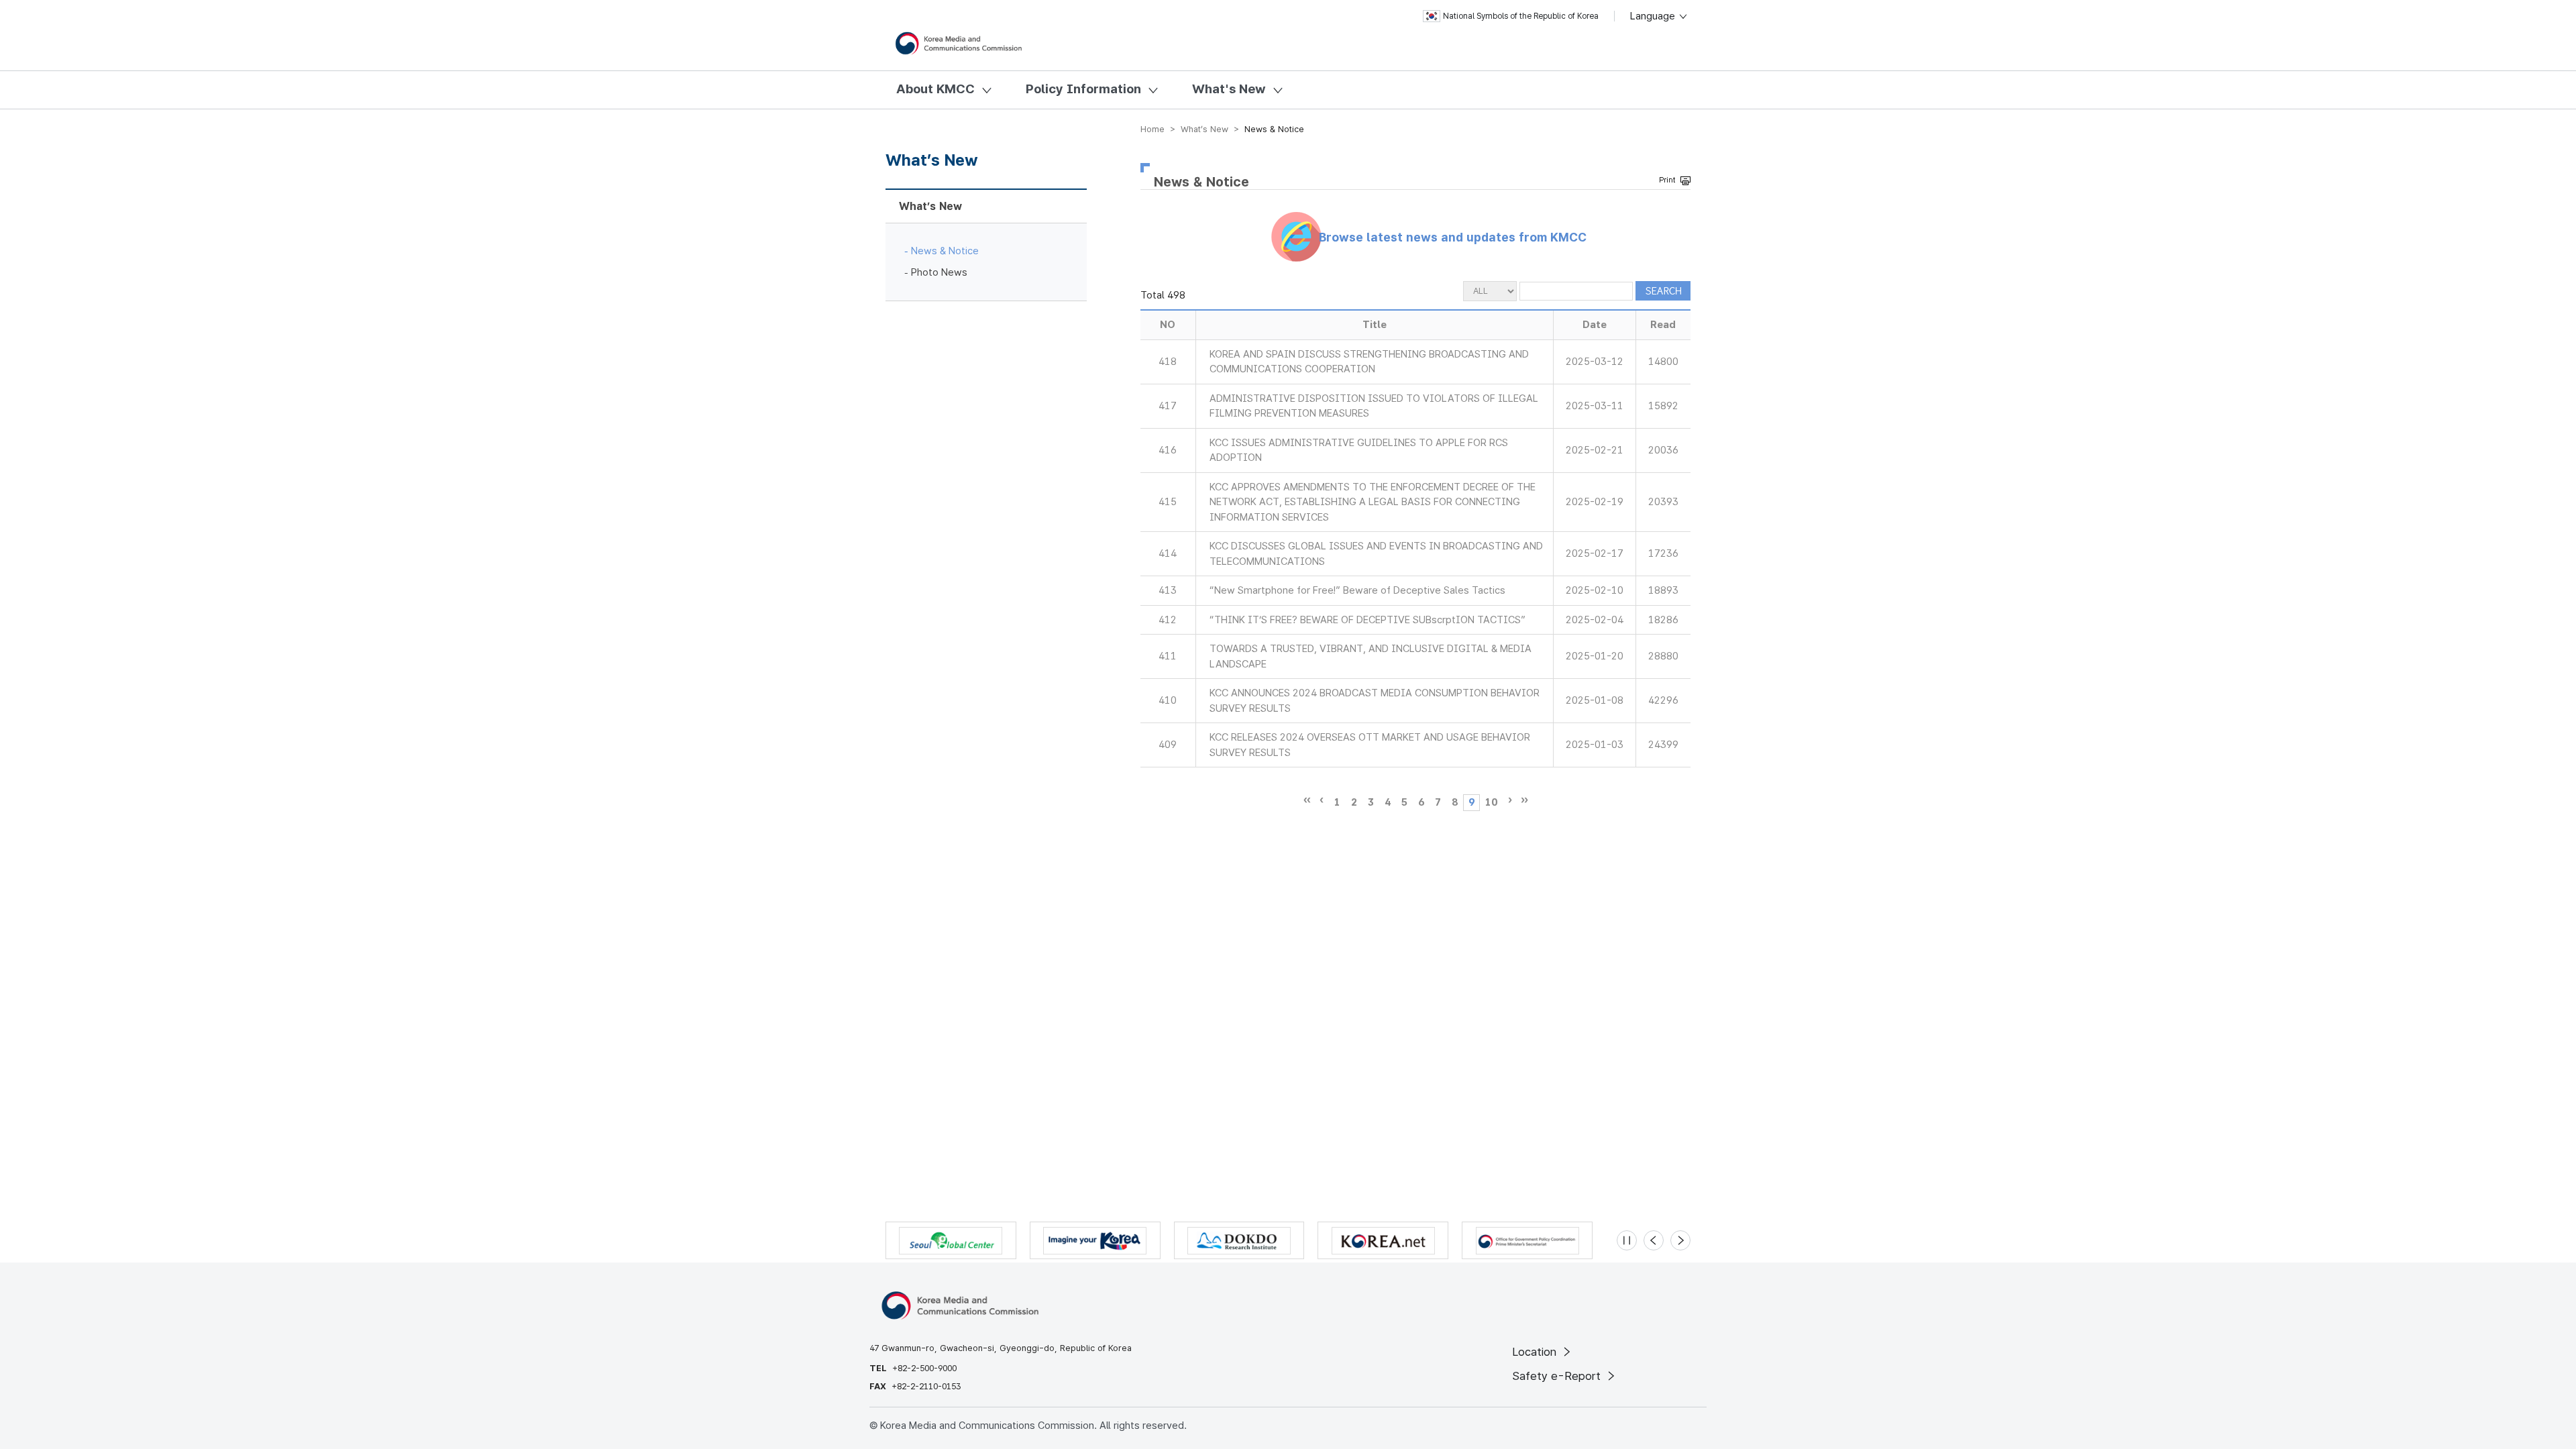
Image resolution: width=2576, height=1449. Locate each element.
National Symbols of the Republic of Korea (1521, 16)
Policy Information (1083, 89)
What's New (1229, 89)
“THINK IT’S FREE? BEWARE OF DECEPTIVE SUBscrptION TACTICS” (1367, 620)
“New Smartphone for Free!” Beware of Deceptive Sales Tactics (1357, 590)
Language (1654, 16)
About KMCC (935, 89)
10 (1491, 802)
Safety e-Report (1558, 1376)
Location (1536, 1352)
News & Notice (945, 251)
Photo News (939, 272)
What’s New (930, 206)
